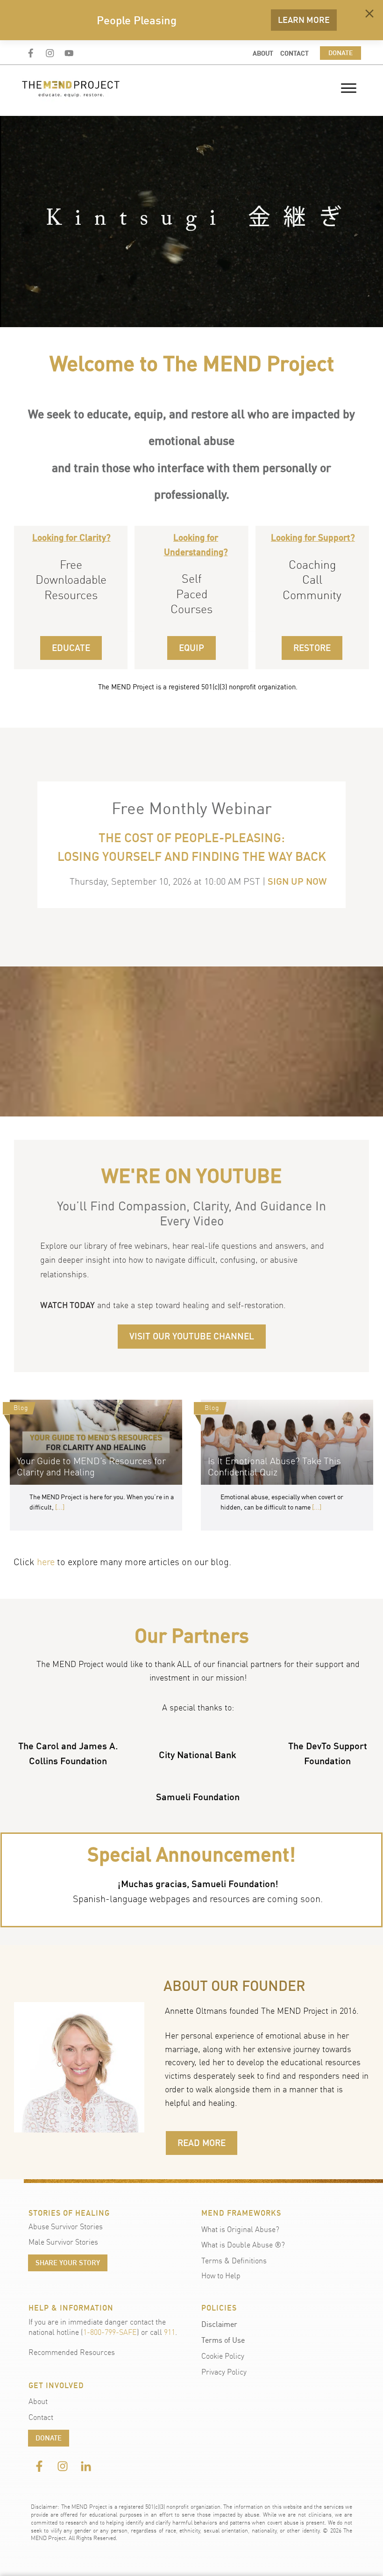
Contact (41, 2417)
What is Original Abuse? (240, 2229)
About (38, 2401)
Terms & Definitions (234, 2261)
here (46, 1562)
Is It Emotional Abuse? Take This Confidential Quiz (287, 1465)
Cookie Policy (223, 2356)
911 (170, 2332)
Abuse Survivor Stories (66, 2226)
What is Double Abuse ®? (243, 2245)
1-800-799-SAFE (110, 2332)
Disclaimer (219, 2324)
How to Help (221, 2275)
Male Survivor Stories (63, 2242)
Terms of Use (223, 2340)
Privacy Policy (224, 2372)
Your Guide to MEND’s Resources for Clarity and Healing (96, 1465)
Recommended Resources (72, 2352)
